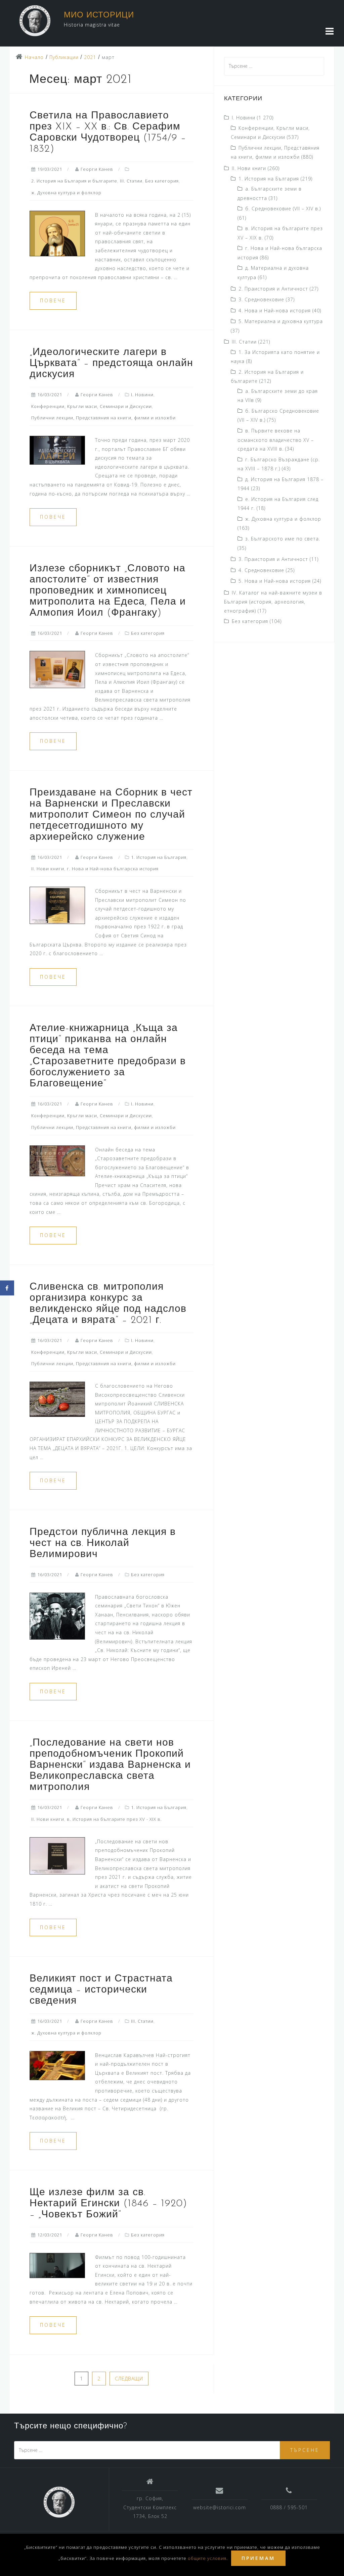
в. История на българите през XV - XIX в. (114, 1819)
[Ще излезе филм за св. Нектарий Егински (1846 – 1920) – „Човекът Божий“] (57, 2265)
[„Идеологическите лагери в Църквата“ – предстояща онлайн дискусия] (57, 450)
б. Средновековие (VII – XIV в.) (283, 209)
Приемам (258, 2558)
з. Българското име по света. (283, 539)
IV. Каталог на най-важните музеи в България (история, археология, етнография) (273, 602)
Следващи (129, 2379)
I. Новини (142, 395)
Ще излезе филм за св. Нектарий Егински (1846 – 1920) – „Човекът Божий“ (108, 2204)
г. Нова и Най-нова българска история (113, 869)
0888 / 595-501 (289, 2507)
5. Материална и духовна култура (281, 321)
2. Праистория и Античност (273, 289)
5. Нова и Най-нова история (275, 581)
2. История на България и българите (74, 181)
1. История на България (159, 857)
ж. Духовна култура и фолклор (66, 193)
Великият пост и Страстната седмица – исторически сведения (101, 1990)
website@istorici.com (220, 2507)
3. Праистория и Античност (273, 559)
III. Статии (131, 181)
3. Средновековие (261, 299)
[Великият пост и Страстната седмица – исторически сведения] (57, 2065)
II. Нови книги (48, 869)
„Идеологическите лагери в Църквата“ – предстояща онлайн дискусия (111, 364)
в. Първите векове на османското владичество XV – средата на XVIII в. (276, 440)
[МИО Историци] (59, 2502)
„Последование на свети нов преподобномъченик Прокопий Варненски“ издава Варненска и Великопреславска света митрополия (110, 1765)
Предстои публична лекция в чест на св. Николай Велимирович (103, 1543)
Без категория (162, 181)
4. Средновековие (261, 570)
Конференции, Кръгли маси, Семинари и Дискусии (92, 406)
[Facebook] (7, 1288)
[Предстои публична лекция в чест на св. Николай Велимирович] (57, 1615)
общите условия (207, 2558)
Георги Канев (97, 169)
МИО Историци (99, 15)
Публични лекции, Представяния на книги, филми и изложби (103, 418)
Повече (53, 300)
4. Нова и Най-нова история (275, 311)
